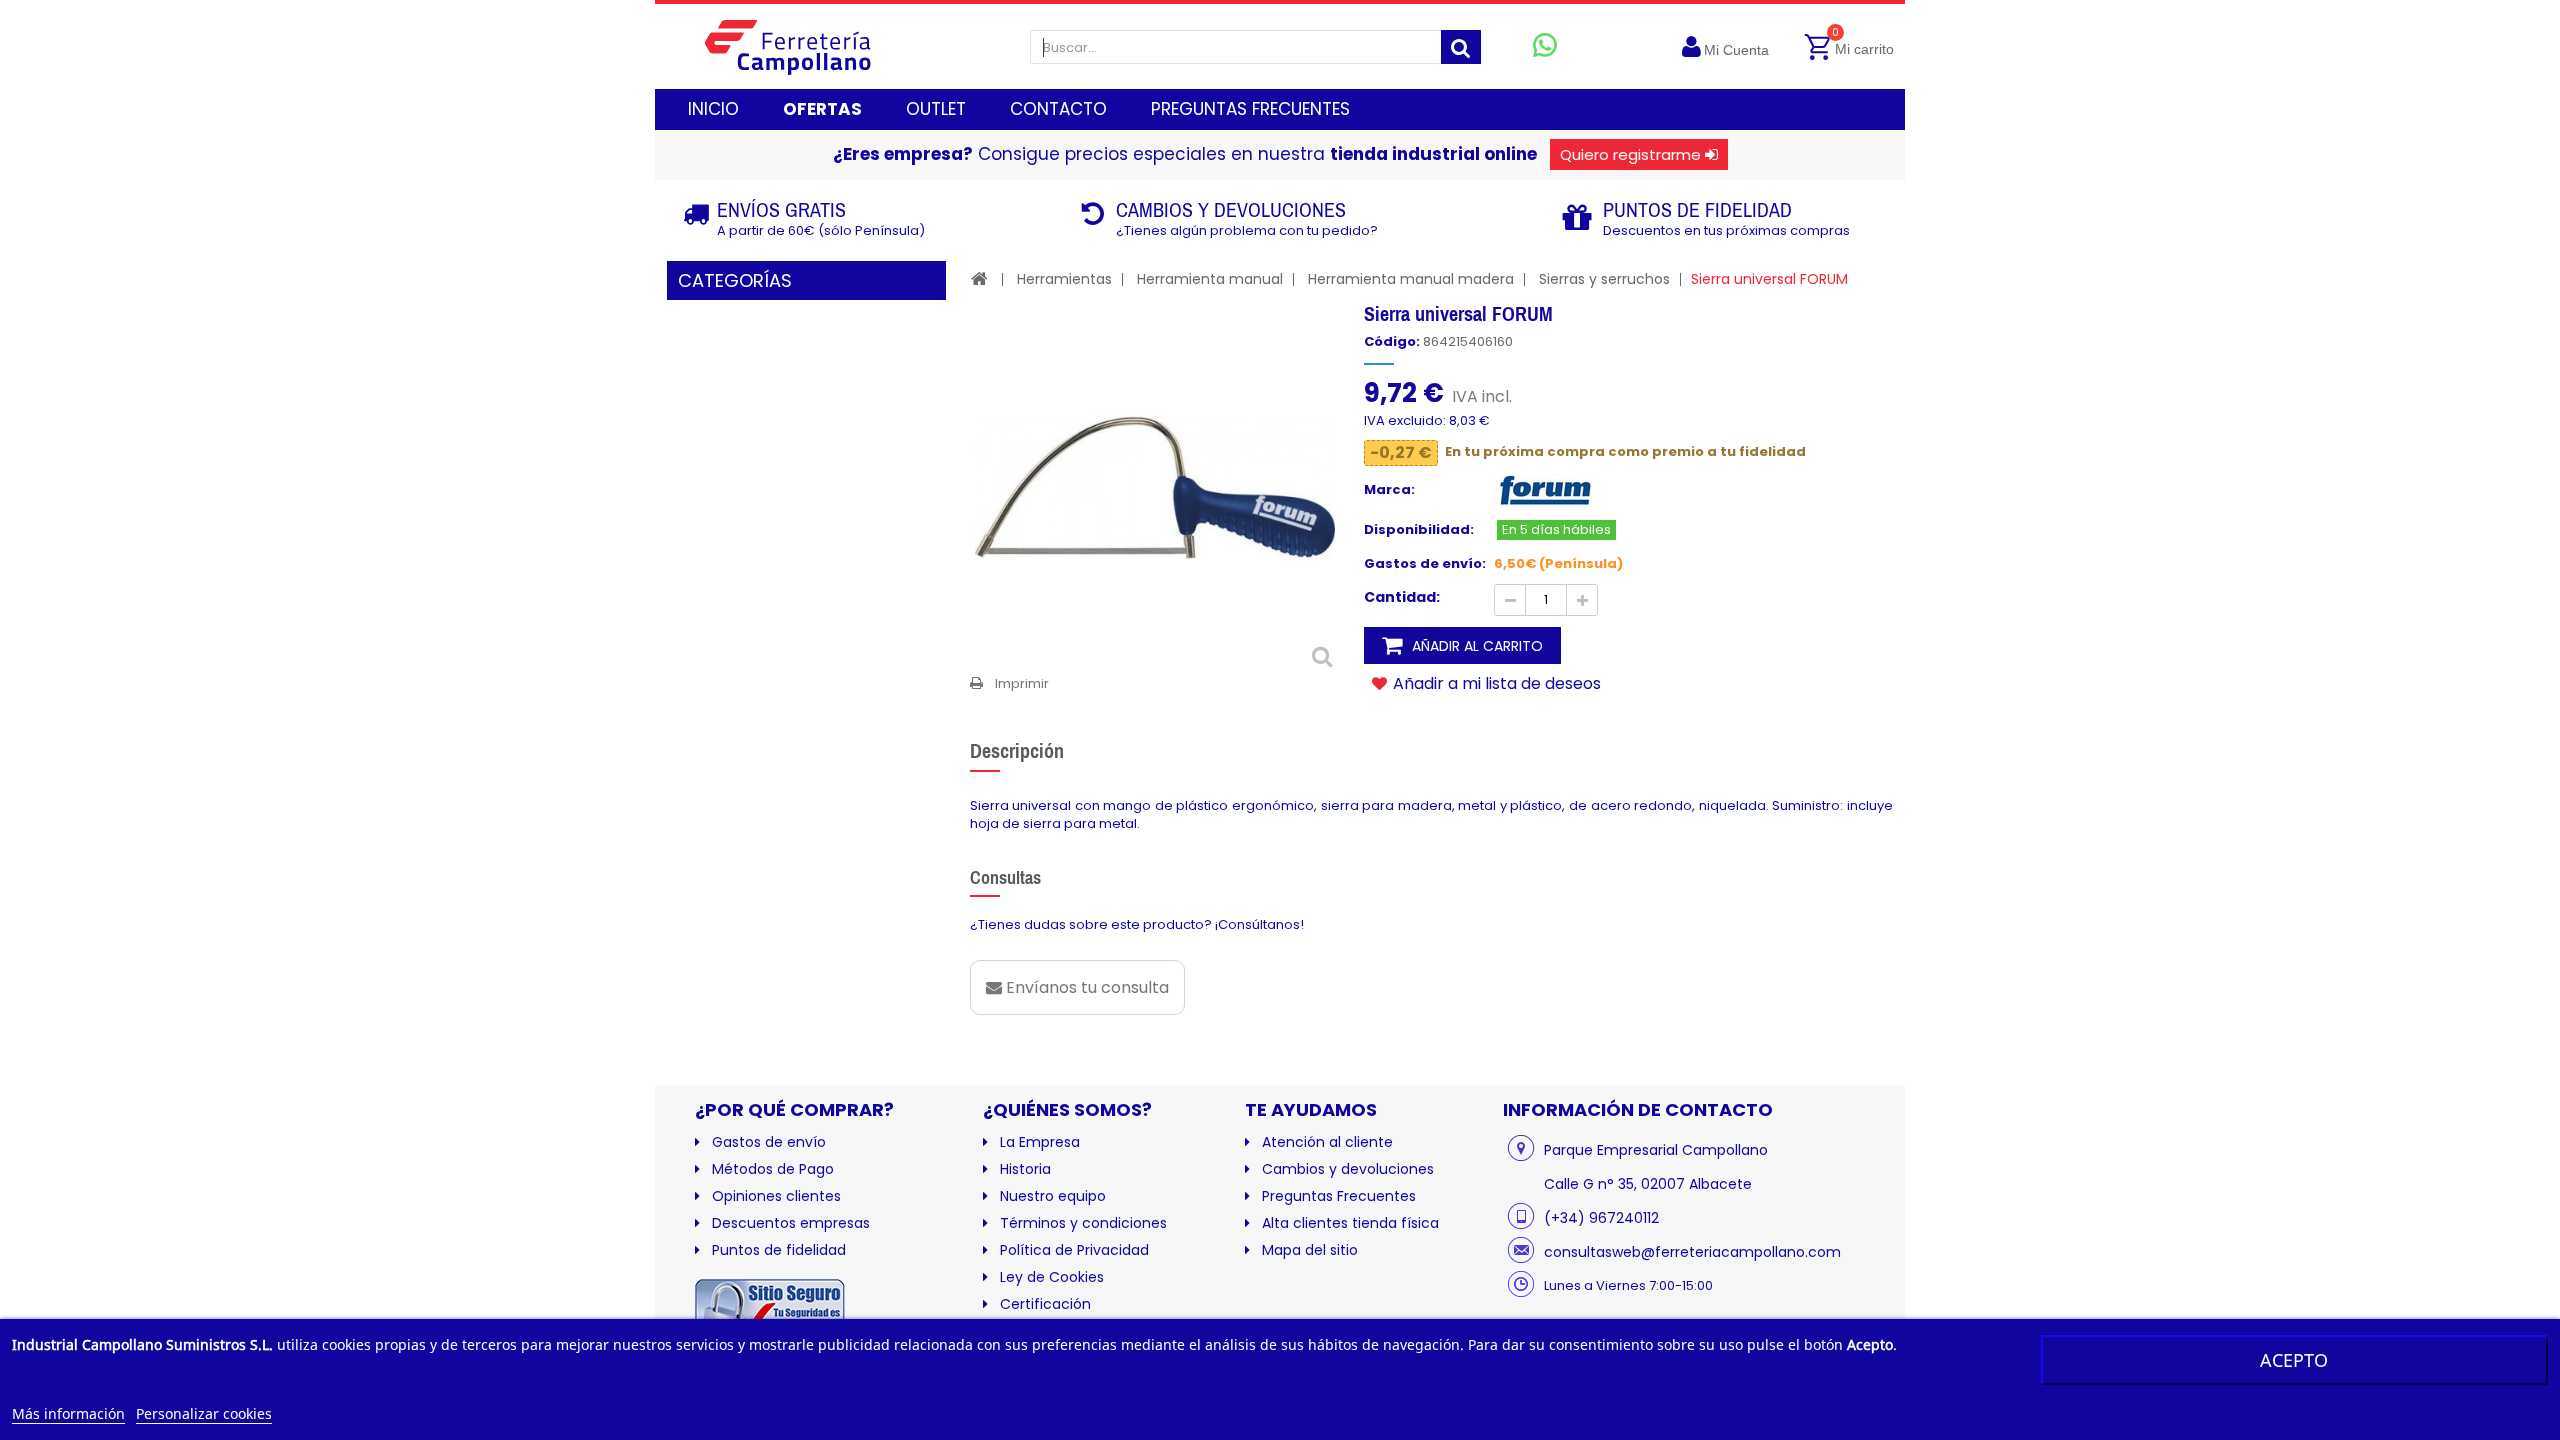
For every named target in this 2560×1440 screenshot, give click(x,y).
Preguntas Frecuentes (1339, 1196)
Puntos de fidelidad (779, 1250)
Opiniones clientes (776, 1196)
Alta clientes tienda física (1350, 1223)
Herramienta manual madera (1411, 279)
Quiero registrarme (1630, 154)
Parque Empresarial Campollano (1656, 1150)
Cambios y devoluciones (1348, 1169)
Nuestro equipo (1053, 1196)
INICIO (713, 109)
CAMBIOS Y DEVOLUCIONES (1231, 209)
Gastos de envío (769, 1142)
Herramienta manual (1210, 279)
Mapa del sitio (1310, 1250)
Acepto (2294, 1360)
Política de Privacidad (1074, 1250)
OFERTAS (822, 109)
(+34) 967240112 (1601, 1218)
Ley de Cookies (1052, 1277)
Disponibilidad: (1419, 530)
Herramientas (1064, 279)
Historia (1025, 1169)
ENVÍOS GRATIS (781, 209)
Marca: (1389, 490)
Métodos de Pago (773, 1169)
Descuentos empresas (791, 1223)
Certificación (1045, 1304)
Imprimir (1022, 683)
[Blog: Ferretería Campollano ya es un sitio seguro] (770, 1311)
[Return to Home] (979, 278)
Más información (68, 1413)
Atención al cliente (1327, 1142)
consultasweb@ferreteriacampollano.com (1692, 1252)
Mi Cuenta (1736, 50)
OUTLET (936, 109)
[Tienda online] (803, 46)
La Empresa (1040, 1142)
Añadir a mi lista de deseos (1495, 683)
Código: (1392, 342)
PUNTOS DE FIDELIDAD (1697, 209)
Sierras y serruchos (1604, 279)
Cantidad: (1402, 597)
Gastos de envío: (1425, 564)
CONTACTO (1058, 109)
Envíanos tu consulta (1085, 987)
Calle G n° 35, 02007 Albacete (1648, 1184)
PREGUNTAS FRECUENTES (1250, 109)
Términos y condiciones (1083, 1223)
